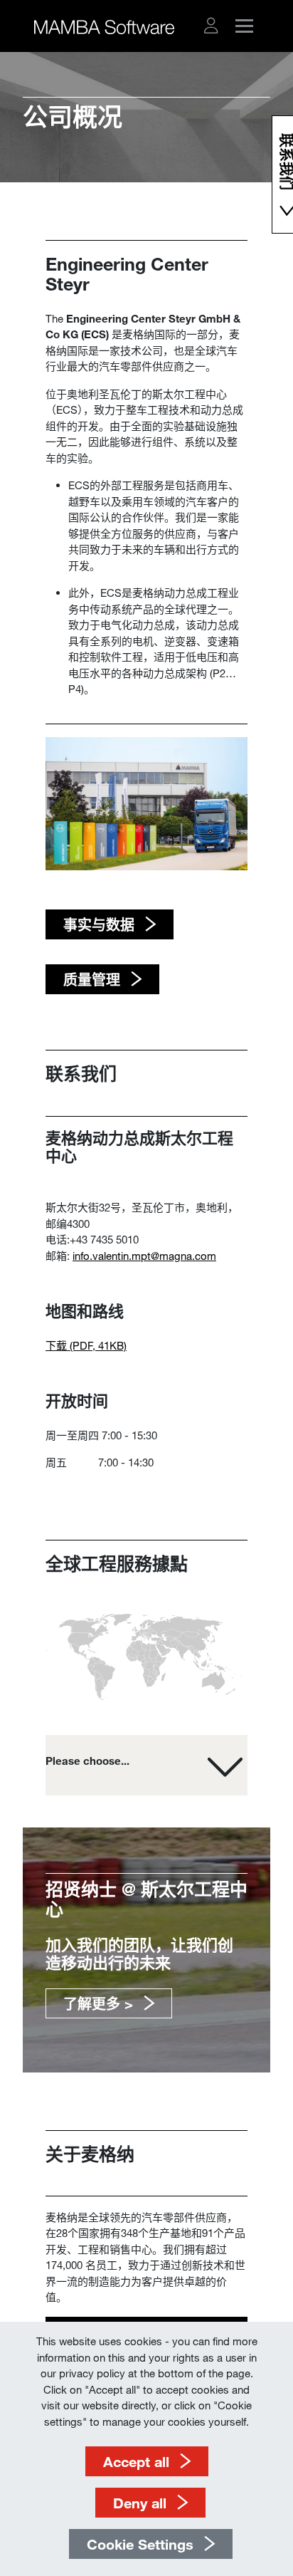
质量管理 (92, 979)
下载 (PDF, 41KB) (86, 1345)
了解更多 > (98, 2003)
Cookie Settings (140, 2544)
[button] (211, 26)
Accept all (136, 2461)
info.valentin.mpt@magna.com (144, 1256)
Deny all (140, 2503)
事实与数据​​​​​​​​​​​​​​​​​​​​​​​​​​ (99, 924)
